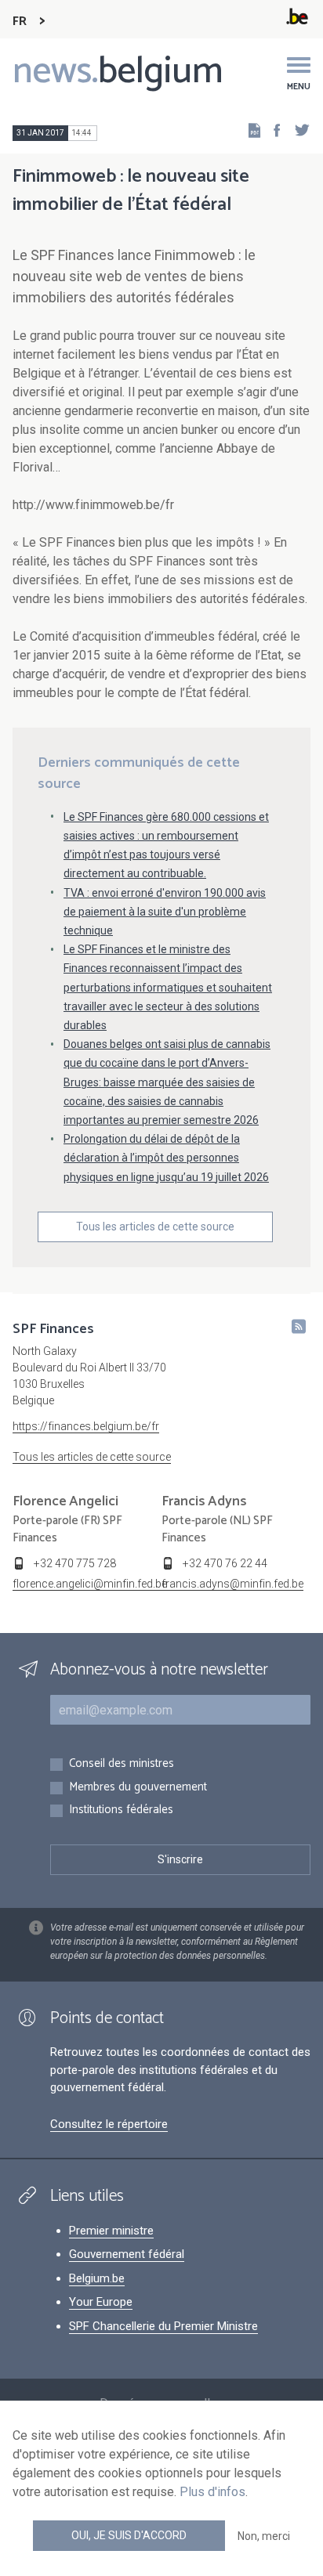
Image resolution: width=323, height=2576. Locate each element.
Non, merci (264, 2536)
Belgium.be (97, 2278)
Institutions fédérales (121, 1810)
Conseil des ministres (122, 1764)
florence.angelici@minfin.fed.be (90, 1584)
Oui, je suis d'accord (129, 2535)
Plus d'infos (212, 2492)
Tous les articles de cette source (155, 1227)
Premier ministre (111, 2231)
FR (20, 22)
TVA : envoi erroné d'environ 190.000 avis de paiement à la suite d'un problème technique (165, 912)
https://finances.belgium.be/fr (86, 1426)
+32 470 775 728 (75, 1563)
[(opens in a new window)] (272, 130)
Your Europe (101, 2302)
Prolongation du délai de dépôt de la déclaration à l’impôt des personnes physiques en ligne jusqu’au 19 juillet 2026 (166, 1158)
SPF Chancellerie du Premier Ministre (163, 2326)
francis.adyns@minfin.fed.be (232, 1584)
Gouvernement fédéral (127, 2254)
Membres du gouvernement (138, 1788)
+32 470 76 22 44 (225, 1563)
